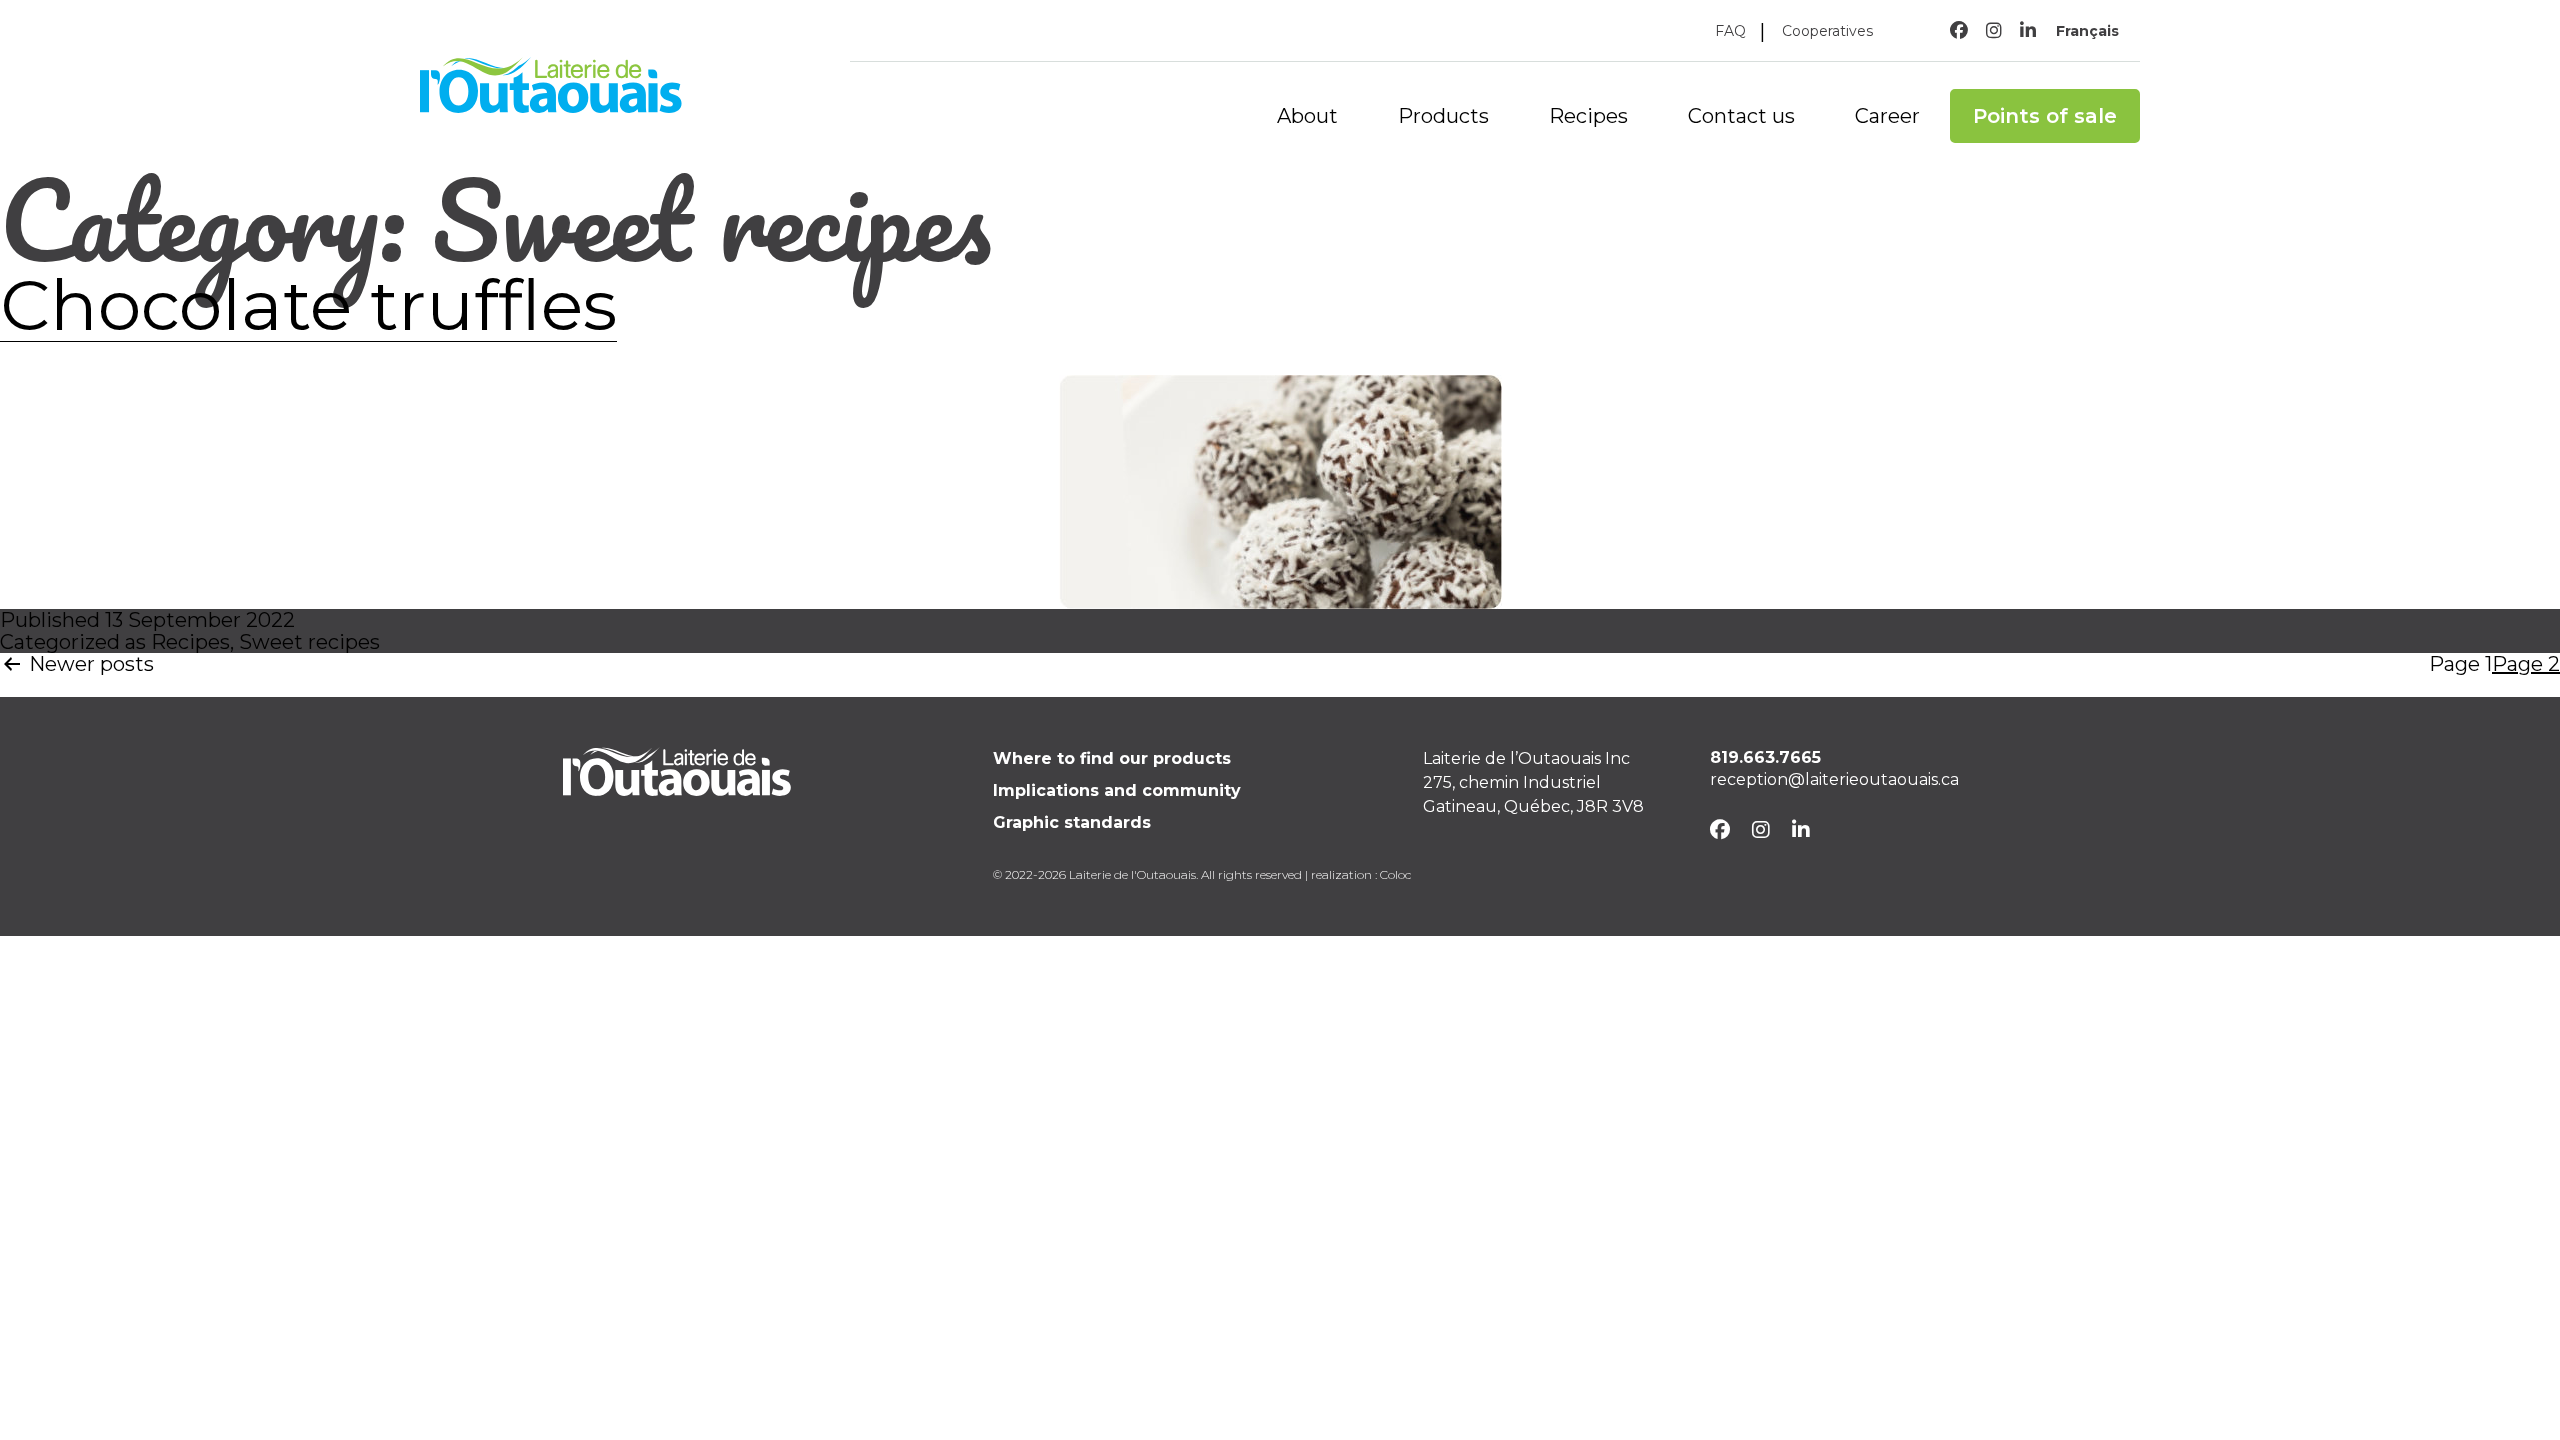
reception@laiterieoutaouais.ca (1834, 779)
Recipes (1588, 116)
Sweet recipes (309, 642)
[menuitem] (2088, 30)
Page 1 (2460, 664)
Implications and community (1117, 790)
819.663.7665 (1765, 757)
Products (1443, 116)
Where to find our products (1112, 758)
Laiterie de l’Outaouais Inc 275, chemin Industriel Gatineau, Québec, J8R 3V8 (1533, 782)
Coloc (1395, 874)
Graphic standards (1072, 822)
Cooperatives (1827, 31)
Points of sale (2045, 116)
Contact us (1741, 116)
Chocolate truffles (308, 305)
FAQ (1730, 31)
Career (1887, 116)
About (1307, 116)
